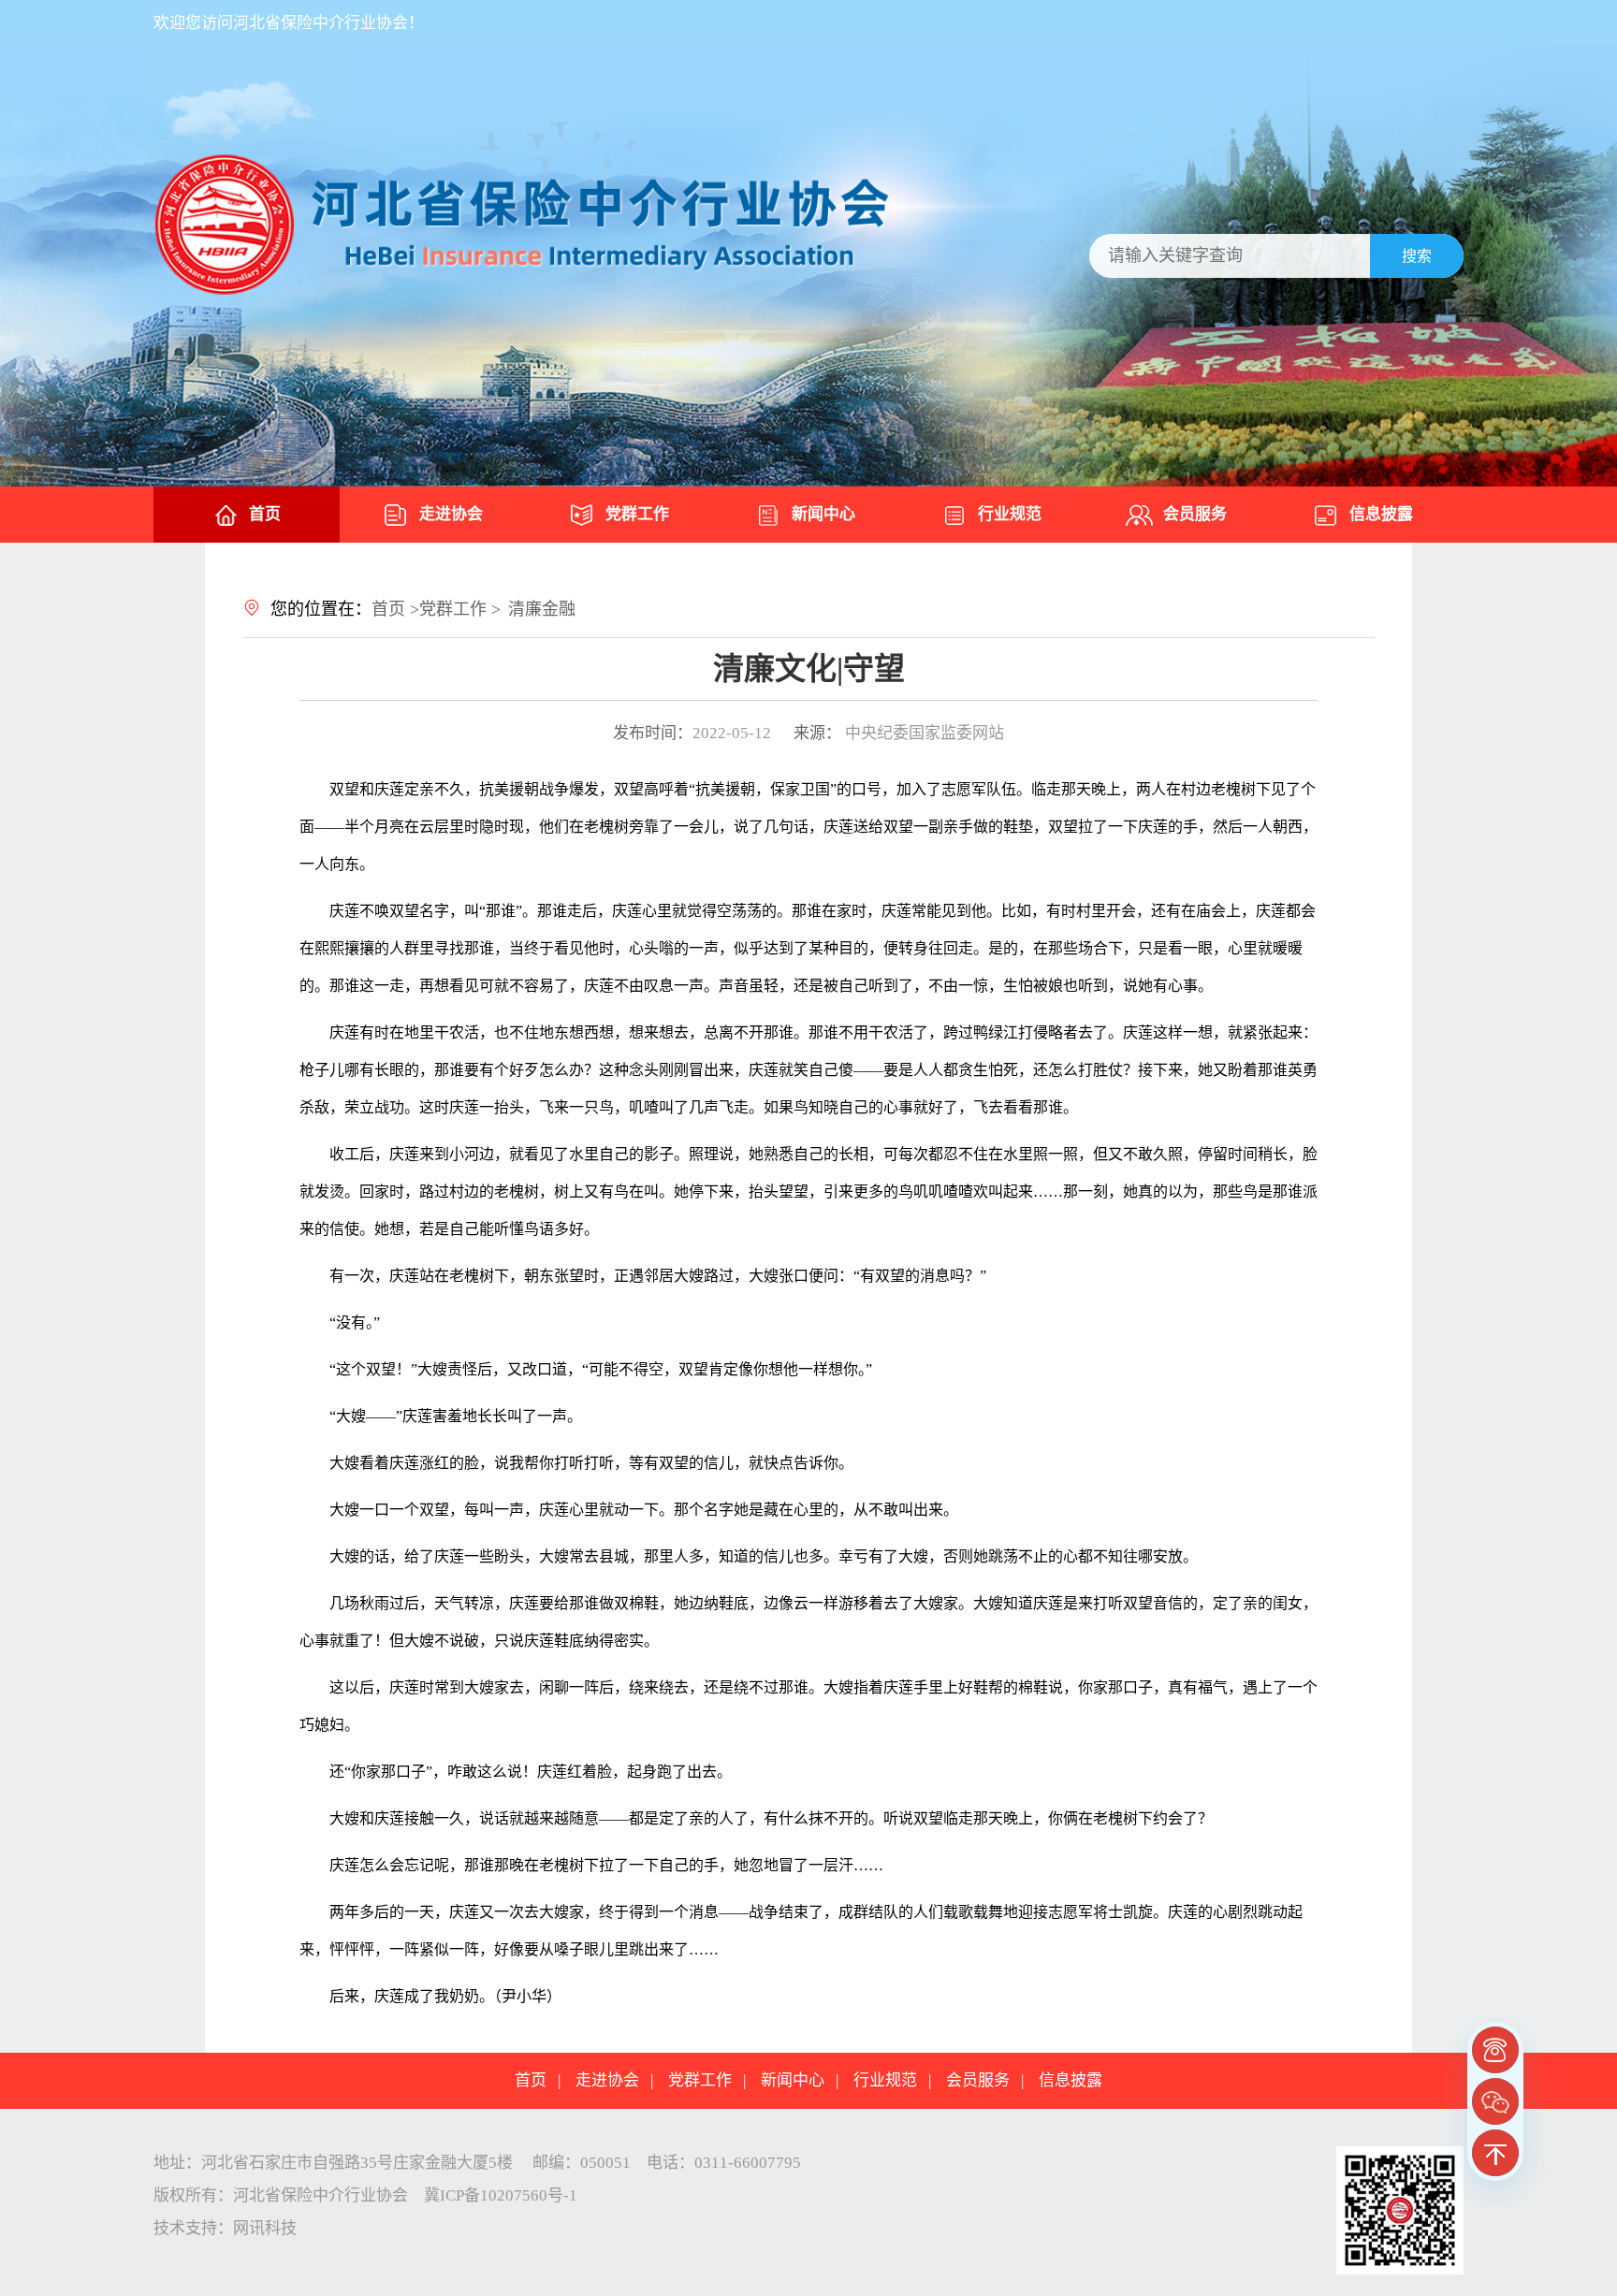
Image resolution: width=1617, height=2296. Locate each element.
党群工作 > (460, 609)
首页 (265, 514)
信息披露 (1381, 514)
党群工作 (637, 514)
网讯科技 (265, 2228)
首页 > (395, 609)
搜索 (1417, 256)
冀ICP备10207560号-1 (501, 2195)
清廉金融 (542, 609)
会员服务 (1195, 514)
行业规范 (1010, 514)
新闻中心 (823, 514)
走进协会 (451, 514)
